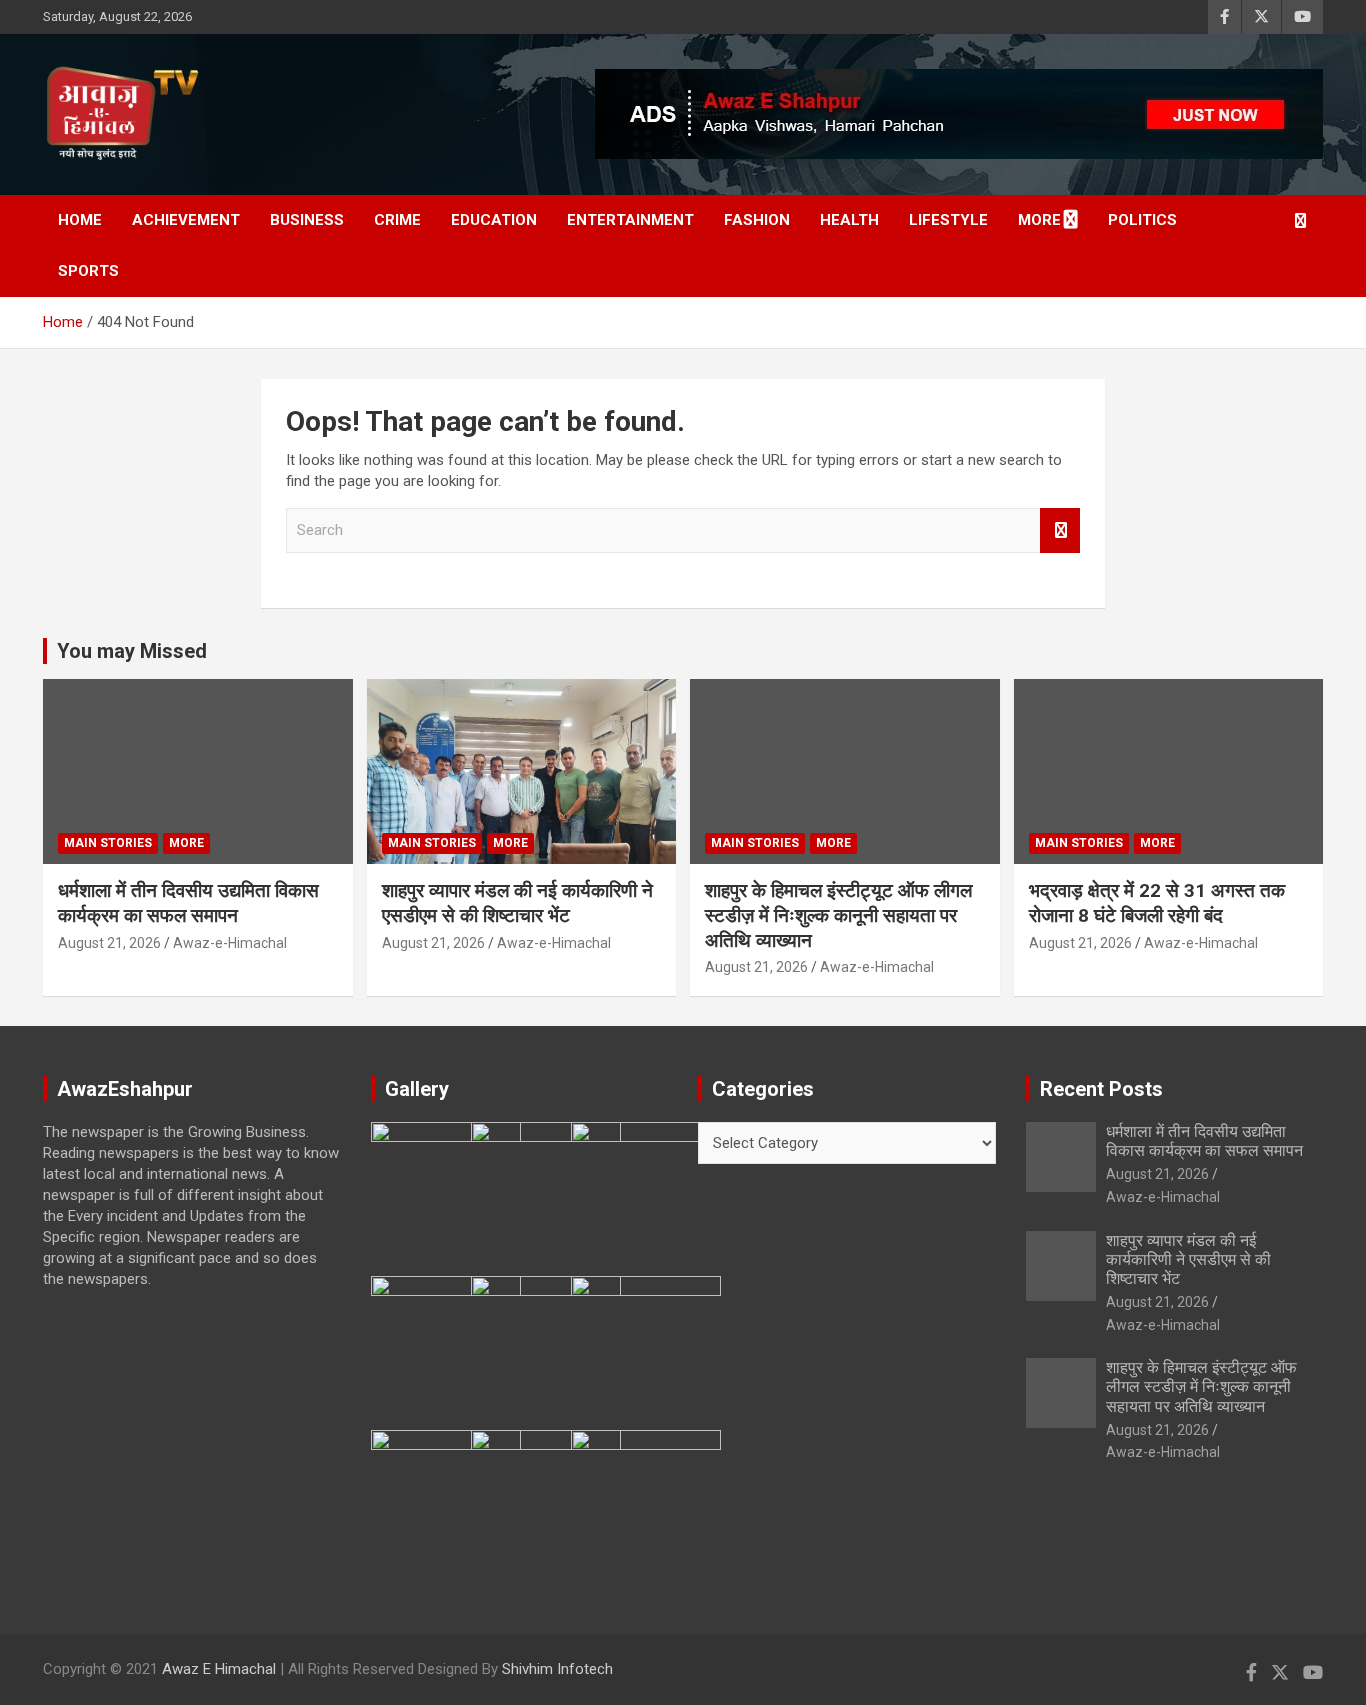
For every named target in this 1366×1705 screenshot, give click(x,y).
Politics (1142, 220)
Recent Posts (1101, 1089)
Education (494, 220)
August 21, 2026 (109, 943)
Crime (397, 220)
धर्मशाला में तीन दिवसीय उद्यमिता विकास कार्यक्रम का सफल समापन (188, 903)
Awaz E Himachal (219, 1669)
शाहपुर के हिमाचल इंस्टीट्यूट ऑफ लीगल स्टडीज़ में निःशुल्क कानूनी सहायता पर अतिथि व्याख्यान (838, 915)
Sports (88, 271)
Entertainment (630, 220)
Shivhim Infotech (557, 1669)
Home (80, 220)
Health (849, 220)
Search (1060, 530)
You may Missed (132, 651)
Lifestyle (948, 220)
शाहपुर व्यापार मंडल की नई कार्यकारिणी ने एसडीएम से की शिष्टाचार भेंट (517, 903)
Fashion (757, 220)
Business (307, 220)
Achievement (186, 220)
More (1039, 220)
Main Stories (108, 843)
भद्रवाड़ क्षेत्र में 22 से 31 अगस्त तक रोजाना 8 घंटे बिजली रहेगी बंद (1157, 903)
